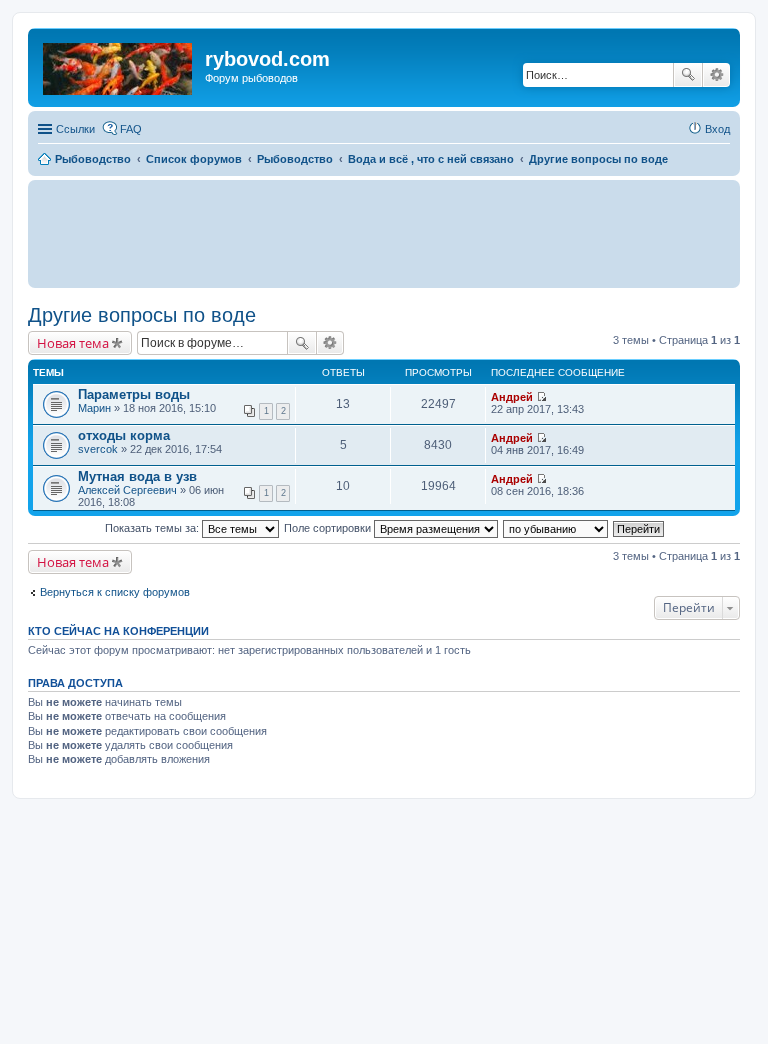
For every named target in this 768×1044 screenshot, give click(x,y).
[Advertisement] (384, 233)
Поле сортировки (329, 528)
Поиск (688, 75)
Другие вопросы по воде (142, 315)
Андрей (512, 397)
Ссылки (75, 129)
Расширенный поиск (716, 75)
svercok (98, 449)
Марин (94, 408)
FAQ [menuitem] (131, 129)
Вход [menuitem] (717, 129)
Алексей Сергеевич (127, 490)
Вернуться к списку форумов (115, 592)
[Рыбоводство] (119, 65)
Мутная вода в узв (137, 476)
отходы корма (124, 435)
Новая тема (73, 343)
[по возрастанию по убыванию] (556, 528)
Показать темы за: (153, 528)
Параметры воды (134, 394)
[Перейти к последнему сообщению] (541, 397)
